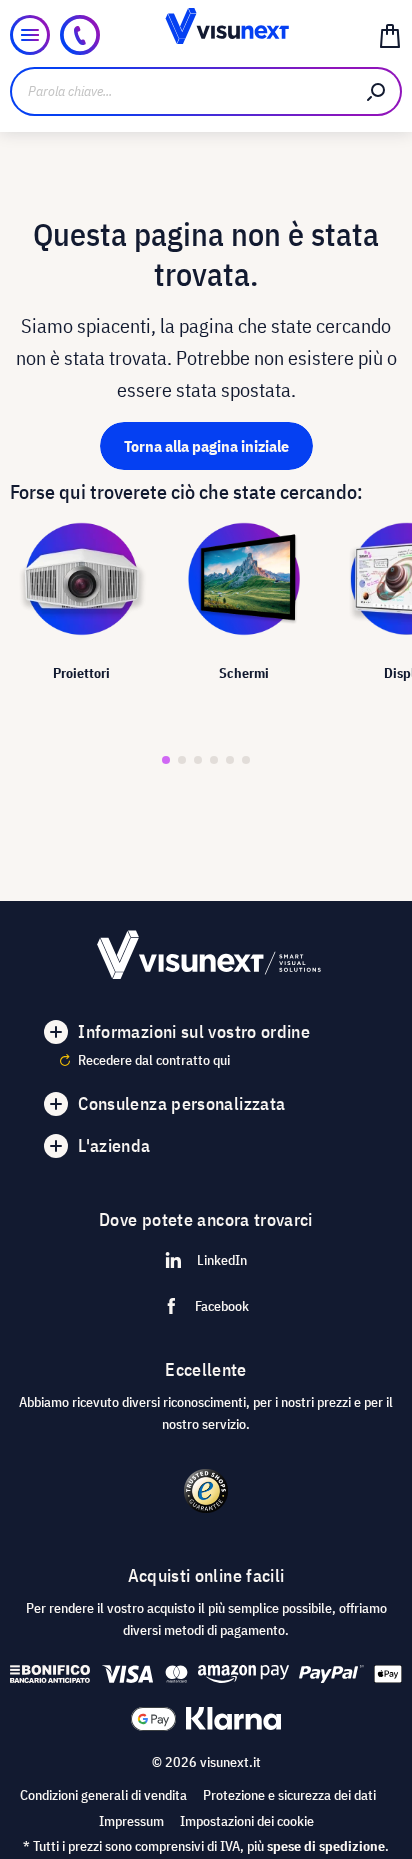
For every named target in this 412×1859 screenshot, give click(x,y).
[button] (166, 760)
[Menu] (30, 35)
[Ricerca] (377, 91)
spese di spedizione (326, 1846)
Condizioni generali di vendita (103, 1795)
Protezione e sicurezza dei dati (289, 1795)
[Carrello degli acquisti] (390, 35)
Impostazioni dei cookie (247, 1821)
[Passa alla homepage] (206, 35)
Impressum (131, 1821)
